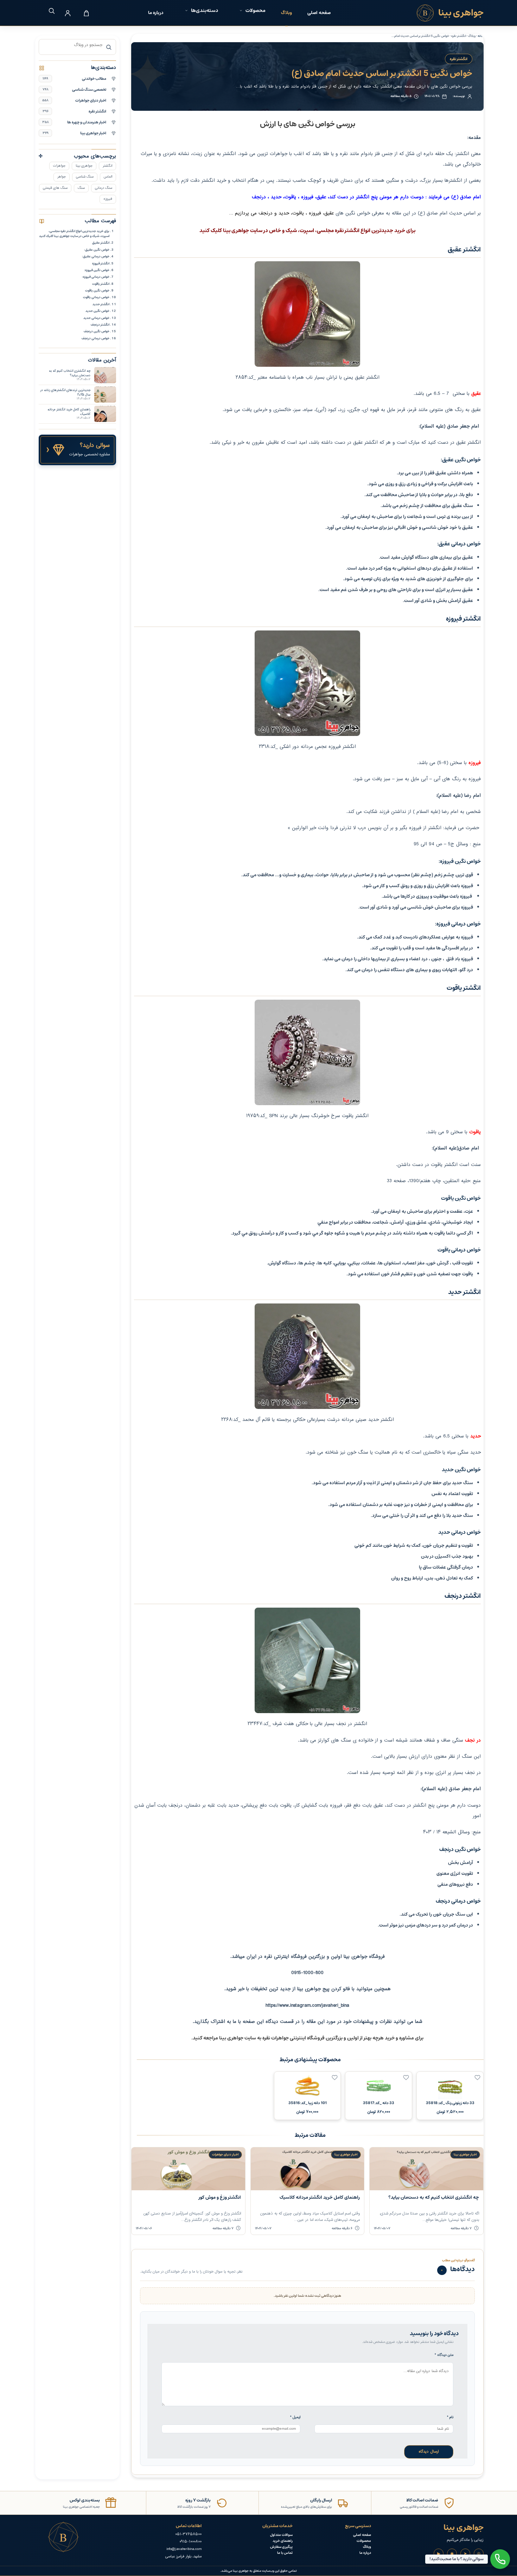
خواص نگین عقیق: (97, 250)
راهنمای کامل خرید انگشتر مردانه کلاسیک (320, 2197)
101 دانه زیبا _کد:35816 (308, 2103)
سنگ (81, 188)
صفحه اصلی (319, 13)
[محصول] (477, 2078)
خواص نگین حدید (97, 311)
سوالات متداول (281, 2535)
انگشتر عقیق (101, 243)
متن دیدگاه (444, 2355)
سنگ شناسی (85, 177)
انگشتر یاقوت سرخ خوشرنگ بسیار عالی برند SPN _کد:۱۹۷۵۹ (307, 1116)
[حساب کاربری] (68, 13)
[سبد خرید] (86, 13)
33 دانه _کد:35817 (379, 2103)
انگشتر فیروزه (101, 263)
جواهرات (59, 166)
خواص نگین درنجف (97, 331)
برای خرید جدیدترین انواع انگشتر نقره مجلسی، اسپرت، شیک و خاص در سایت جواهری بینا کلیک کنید (74, 233)
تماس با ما (285, 2553)
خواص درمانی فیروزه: (96, 277)
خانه (481, 36)
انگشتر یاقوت (101, 284)
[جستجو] (49, 11)
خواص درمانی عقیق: (96, 256)
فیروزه (108, 199)
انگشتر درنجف (100, 325)
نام (450, 2417)
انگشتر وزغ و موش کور (220, 2197)
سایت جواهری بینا (238, 2038)
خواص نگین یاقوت (97, 290)
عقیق (476, 394)
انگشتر (107, 166)
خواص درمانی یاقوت (96, 297)
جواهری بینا (84, 166)
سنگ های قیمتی (55, 188)
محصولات (364, 2541)
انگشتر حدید (101, 304)
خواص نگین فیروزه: (97, 270)
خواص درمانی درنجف (95, 338)
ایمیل (295, 2417)
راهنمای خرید (283, 2541)
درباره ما (156, 13)
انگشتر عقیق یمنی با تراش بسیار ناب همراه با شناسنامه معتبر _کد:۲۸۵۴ (308, 378)
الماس (108, 177)
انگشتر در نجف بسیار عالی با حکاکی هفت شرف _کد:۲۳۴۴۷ (307, 1724)
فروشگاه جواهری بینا (364, 1957)
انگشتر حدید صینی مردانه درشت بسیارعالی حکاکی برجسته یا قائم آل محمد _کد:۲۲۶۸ (308, 1420)
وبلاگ (286, 13)
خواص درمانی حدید (96, 318)
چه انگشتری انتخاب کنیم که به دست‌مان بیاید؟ (434, 2197)
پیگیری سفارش (281, 2547)
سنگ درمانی (104, 188)
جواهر (62, 177)
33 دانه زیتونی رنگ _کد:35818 (450, 2103)
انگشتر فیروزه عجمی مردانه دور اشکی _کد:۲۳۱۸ (307, 747)
